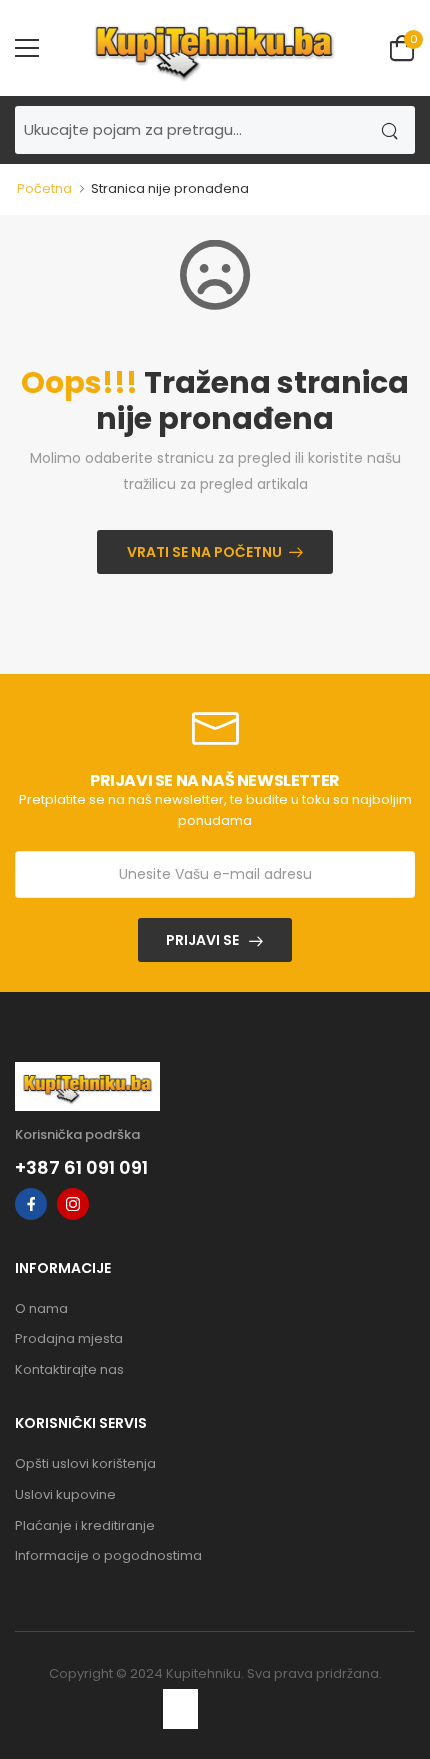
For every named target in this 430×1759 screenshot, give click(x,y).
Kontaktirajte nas (69, 1369)
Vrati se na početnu (204, 552)
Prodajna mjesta (69, 1338)
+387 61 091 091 (81, 1168)
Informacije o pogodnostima (108, 1555)
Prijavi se (202, 940)
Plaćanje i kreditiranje (85, 1525)
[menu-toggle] (27, 48)
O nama (41, 1308)
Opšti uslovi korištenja (85, 1463)
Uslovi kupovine (65, 1494)
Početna (44, 188)
